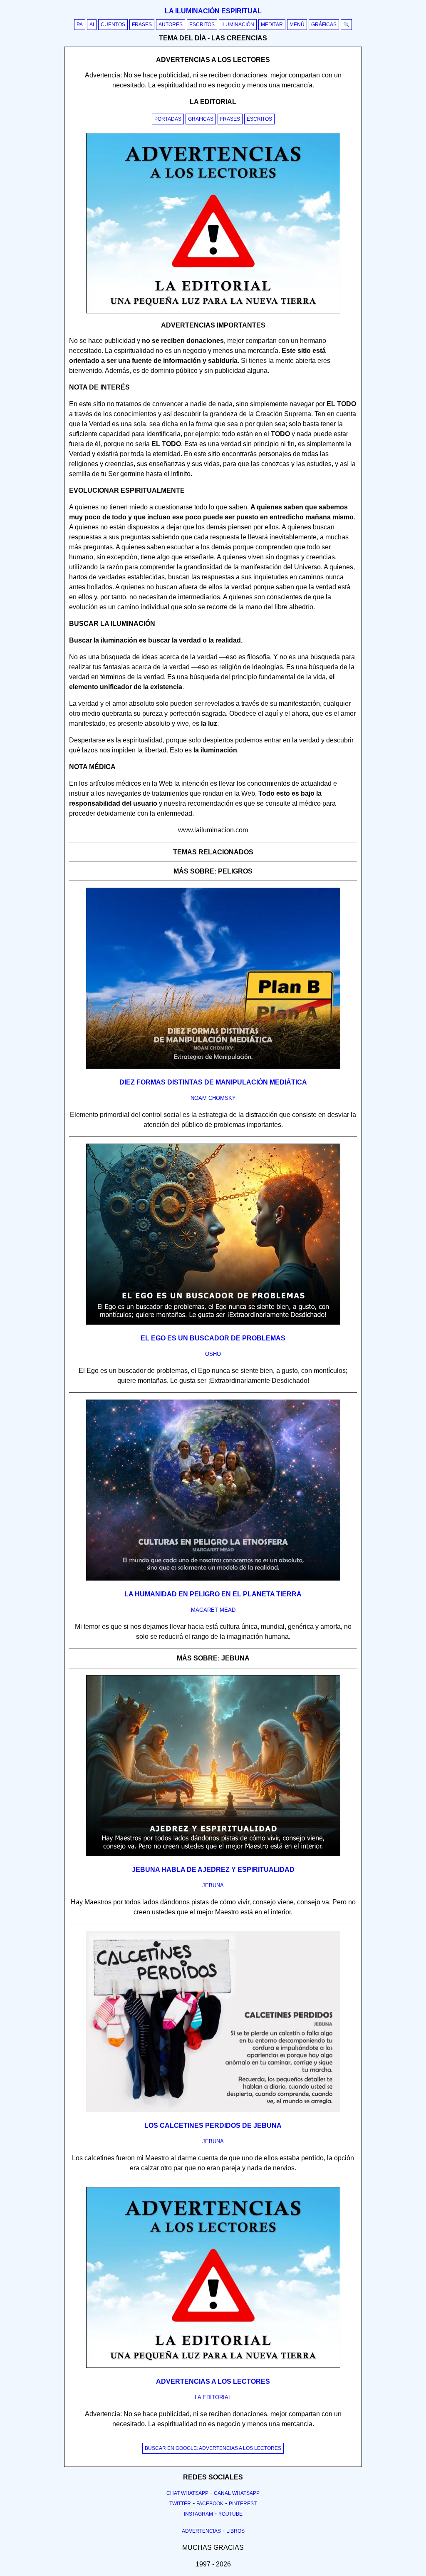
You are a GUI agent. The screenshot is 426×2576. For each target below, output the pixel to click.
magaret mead (213, 1610)
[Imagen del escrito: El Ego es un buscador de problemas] (213, 1323)
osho (213, 1354)
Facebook (210, 2504)
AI (92, 25)
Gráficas (324, 25)
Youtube (230, 2514)
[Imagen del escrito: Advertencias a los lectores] (213, 2366)
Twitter (180, 2504)
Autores (171, 25)
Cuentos (113, 25)
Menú (297, 25)
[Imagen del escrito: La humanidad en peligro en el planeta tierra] (213, 1579)
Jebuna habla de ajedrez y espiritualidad (213, 1870)
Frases (142, 25)
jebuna (213, 1885)
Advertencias (201, 2531)
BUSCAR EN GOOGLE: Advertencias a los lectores (213, 2448)
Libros (235, 2531)
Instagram (198, 2514)
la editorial (213, 2397)
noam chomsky (213, 1098)
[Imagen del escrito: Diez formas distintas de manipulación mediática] (213, 1067)
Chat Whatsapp (187, 2493)
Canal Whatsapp (237, 2493)
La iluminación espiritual (213, 11)
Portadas (168, 119)
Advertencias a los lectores (213, 2381)
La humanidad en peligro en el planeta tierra (213, 1594)
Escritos (202, 25)
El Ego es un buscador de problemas (213, 1338)
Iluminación (238, 25)
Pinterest (243, 2504)
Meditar (272, 25)
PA (80, 25)
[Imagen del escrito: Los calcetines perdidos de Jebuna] (213, 2110)
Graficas (201, 119)
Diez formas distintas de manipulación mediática (213, 1082)
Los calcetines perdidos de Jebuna (213, 2126)
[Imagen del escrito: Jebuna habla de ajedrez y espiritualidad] (213, 1854)
